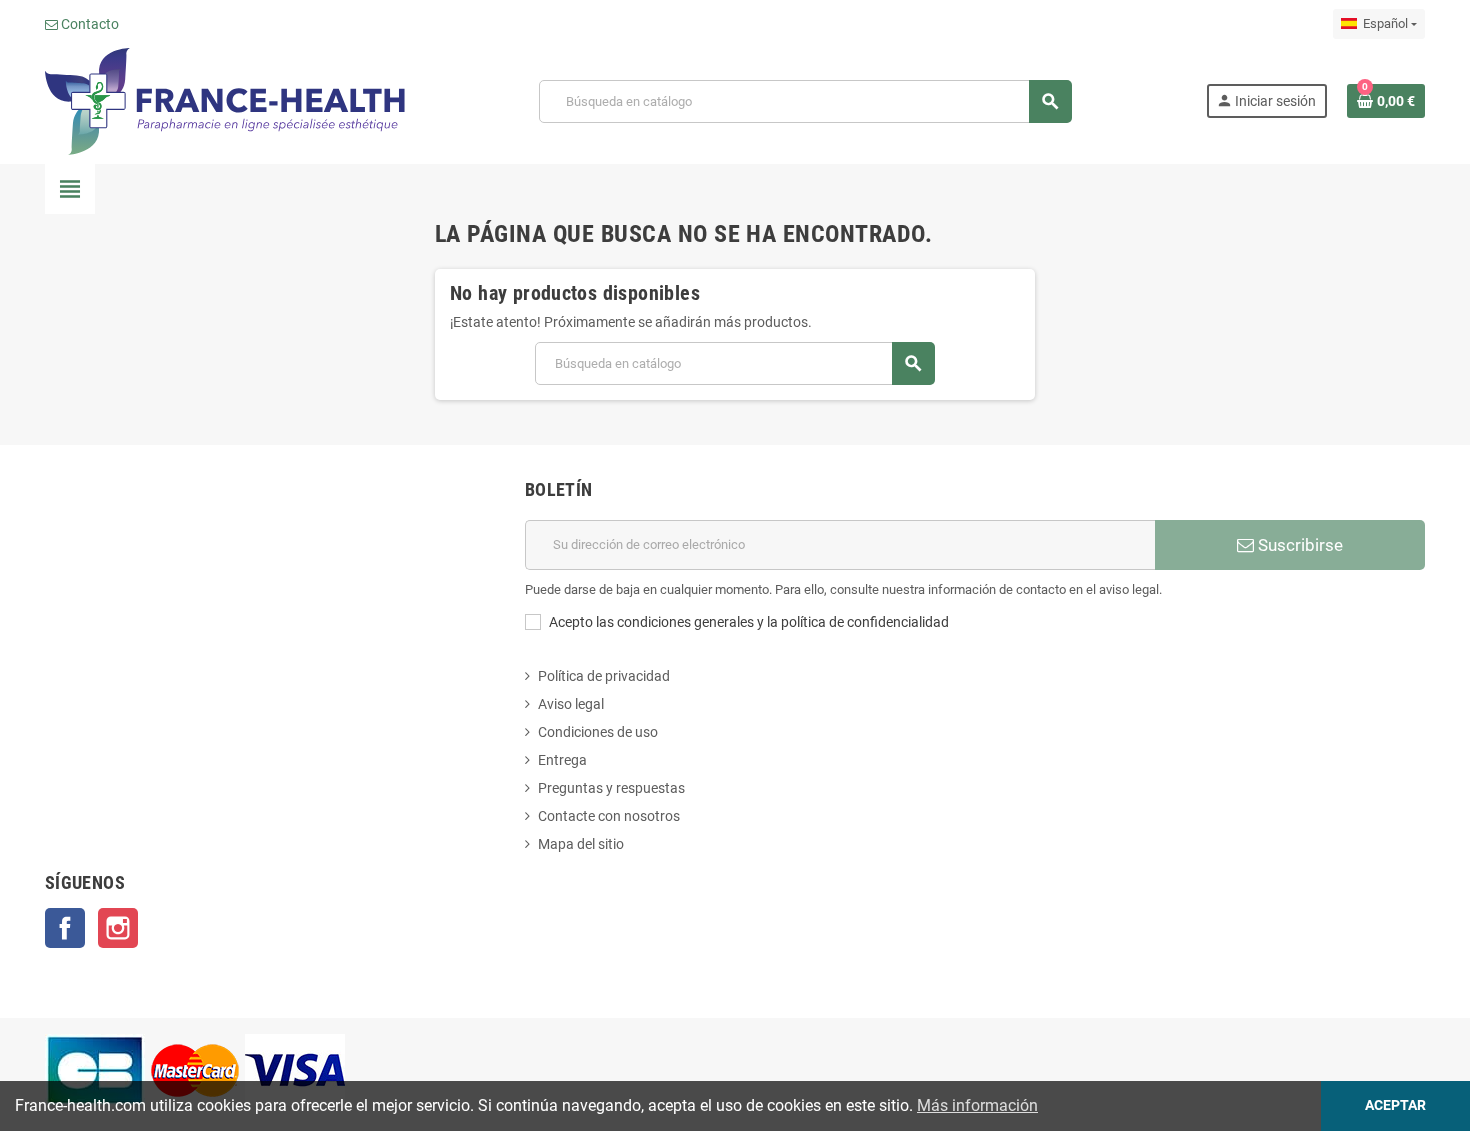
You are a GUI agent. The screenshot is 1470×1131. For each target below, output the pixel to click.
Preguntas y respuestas (611, 788)
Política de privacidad (604, 676)
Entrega (562, 760)
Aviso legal (571, 704)
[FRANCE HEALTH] (225, 100)
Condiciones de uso (598, 732)
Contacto (88, 24)
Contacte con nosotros (609, 816)
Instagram (118, 928)
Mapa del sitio (581, 844)
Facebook (65, 928)
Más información (977, 1105)
